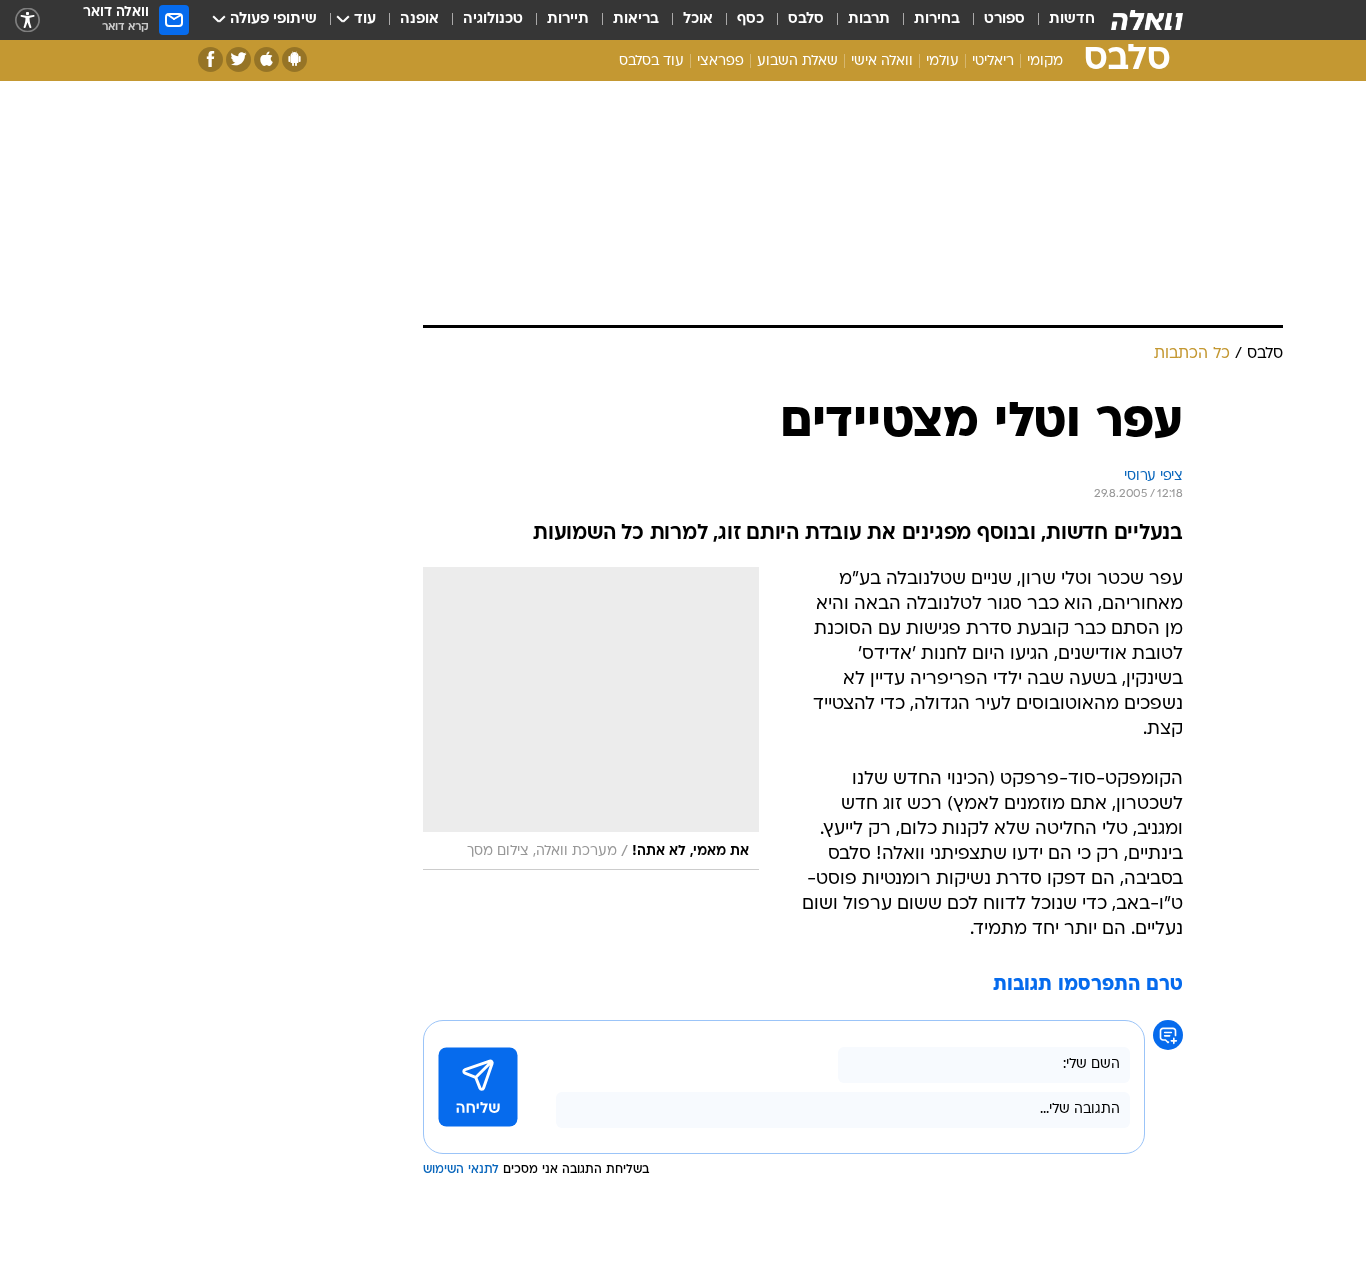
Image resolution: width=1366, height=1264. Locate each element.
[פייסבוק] (210, 59)
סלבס (806, 19)
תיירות (568, 19)
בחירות (937, 19)
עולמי (942, 61)
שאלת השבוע (797, 61)
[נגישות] (27, 20)
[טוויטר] (238, 59)
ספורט (1004, 19)
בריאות (636, 19)
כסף (750, 19)
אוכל (698, 19)
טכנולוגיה (493, 19)
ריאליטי (993, 61)
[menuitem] (1060, 20)
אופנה (419, 19)
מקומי (1045, 61)
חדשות (1072, 19)
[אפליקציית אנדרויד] (294, 59)
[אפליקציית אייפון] (266, 59)
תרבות (869, 19)
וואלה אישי (882, 61)
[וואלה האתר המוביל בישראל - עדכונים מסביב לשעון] (1147, 20)
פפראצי (720, 61)
